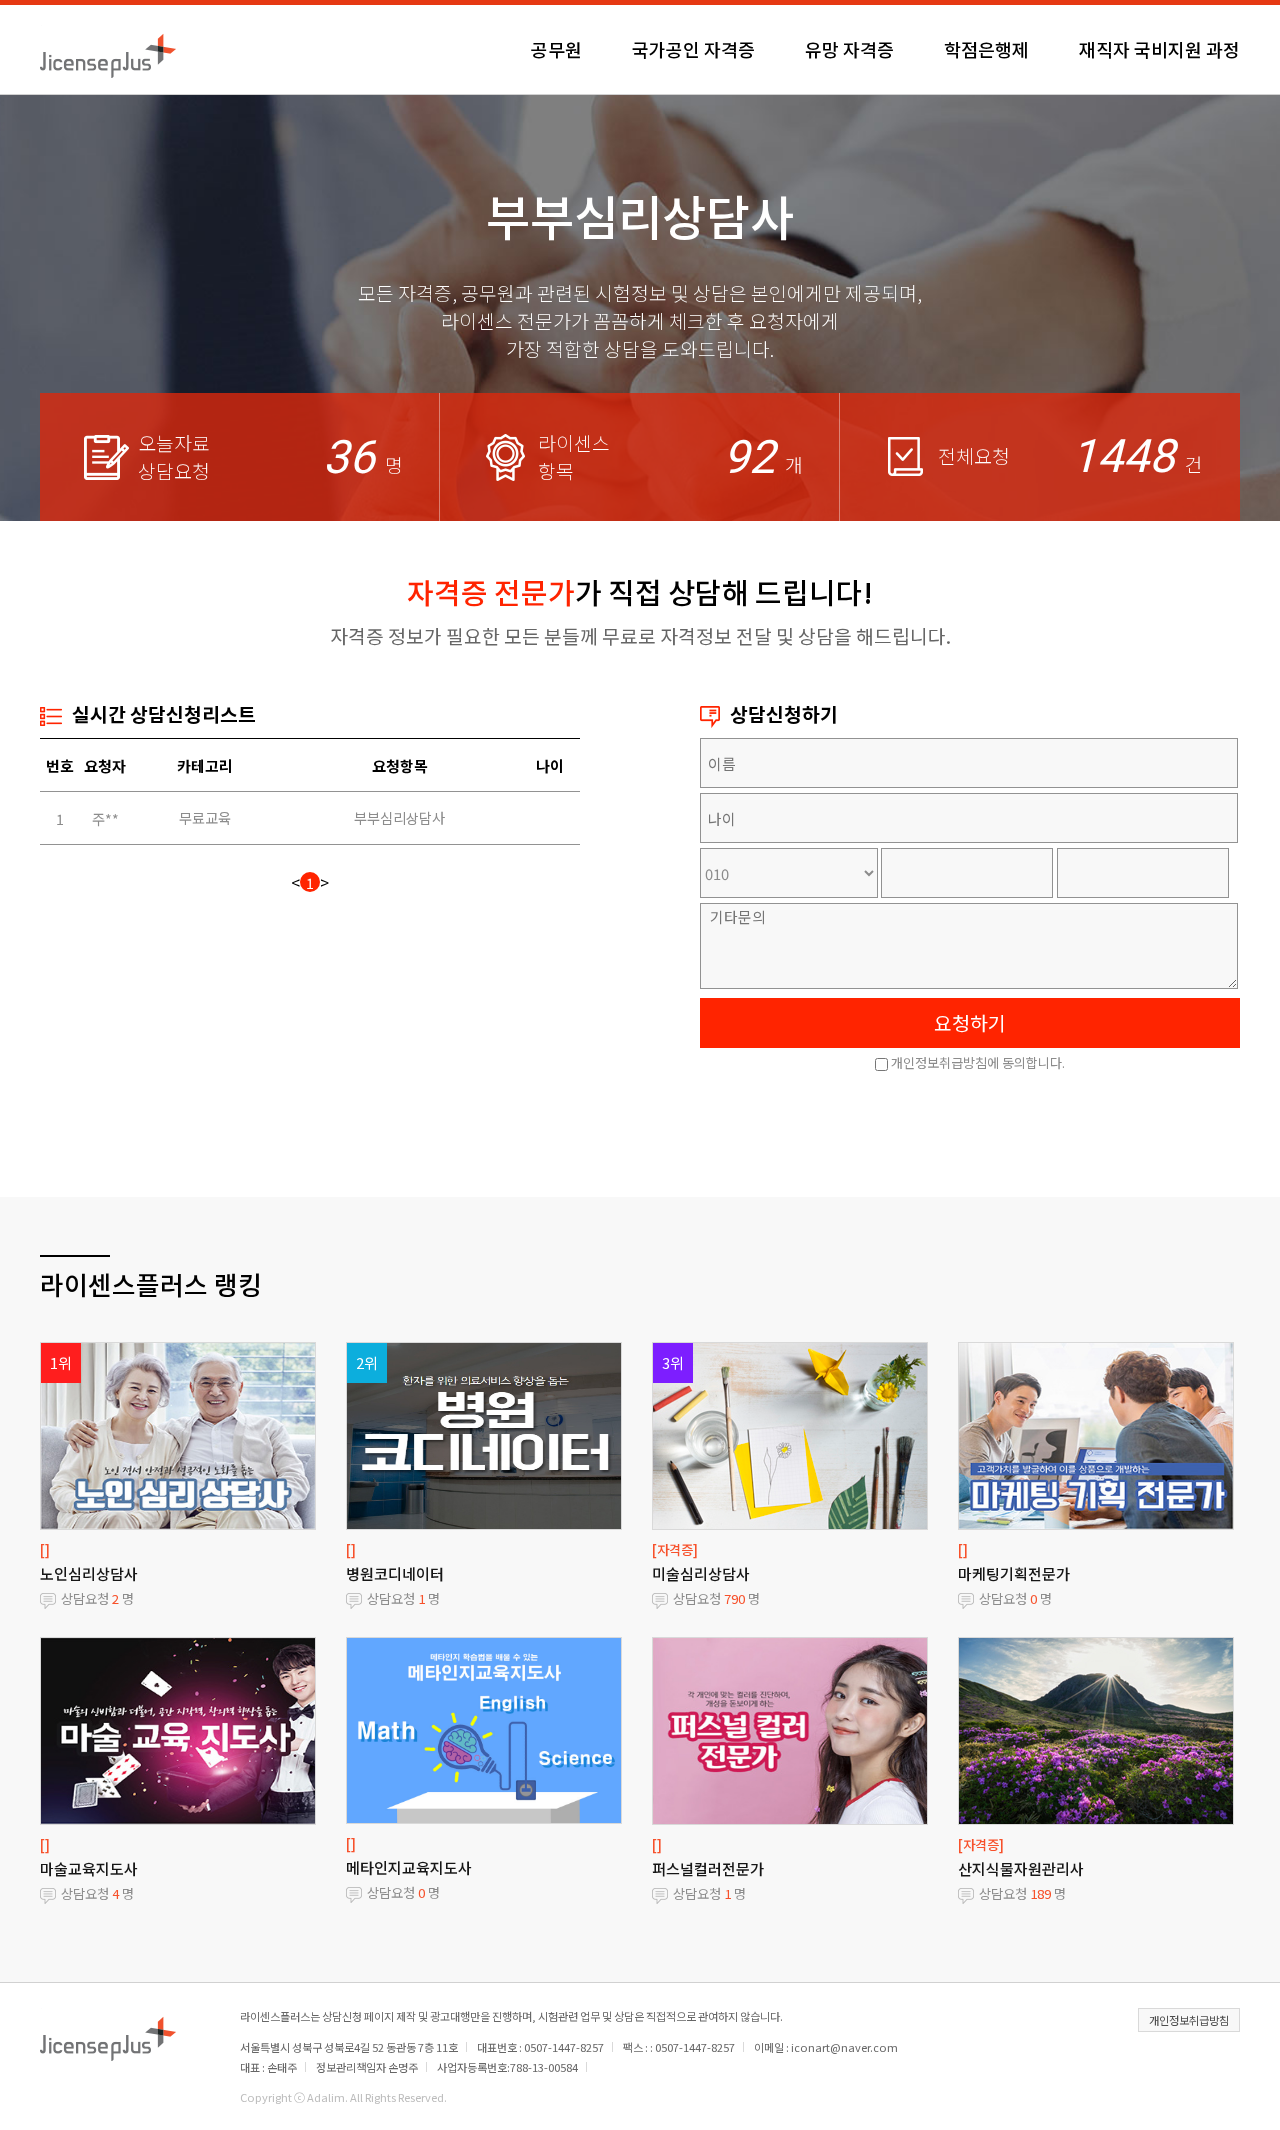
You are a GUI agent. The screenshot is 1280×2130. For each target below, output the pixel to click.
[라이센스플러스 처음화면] (108, 49)
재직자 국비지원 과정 (1159, 49)
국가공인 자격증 (693, 49)
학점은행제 (986, 49)
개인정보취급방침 (1189, 2020)
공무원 (556, 49)
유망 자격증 (849, 49)
